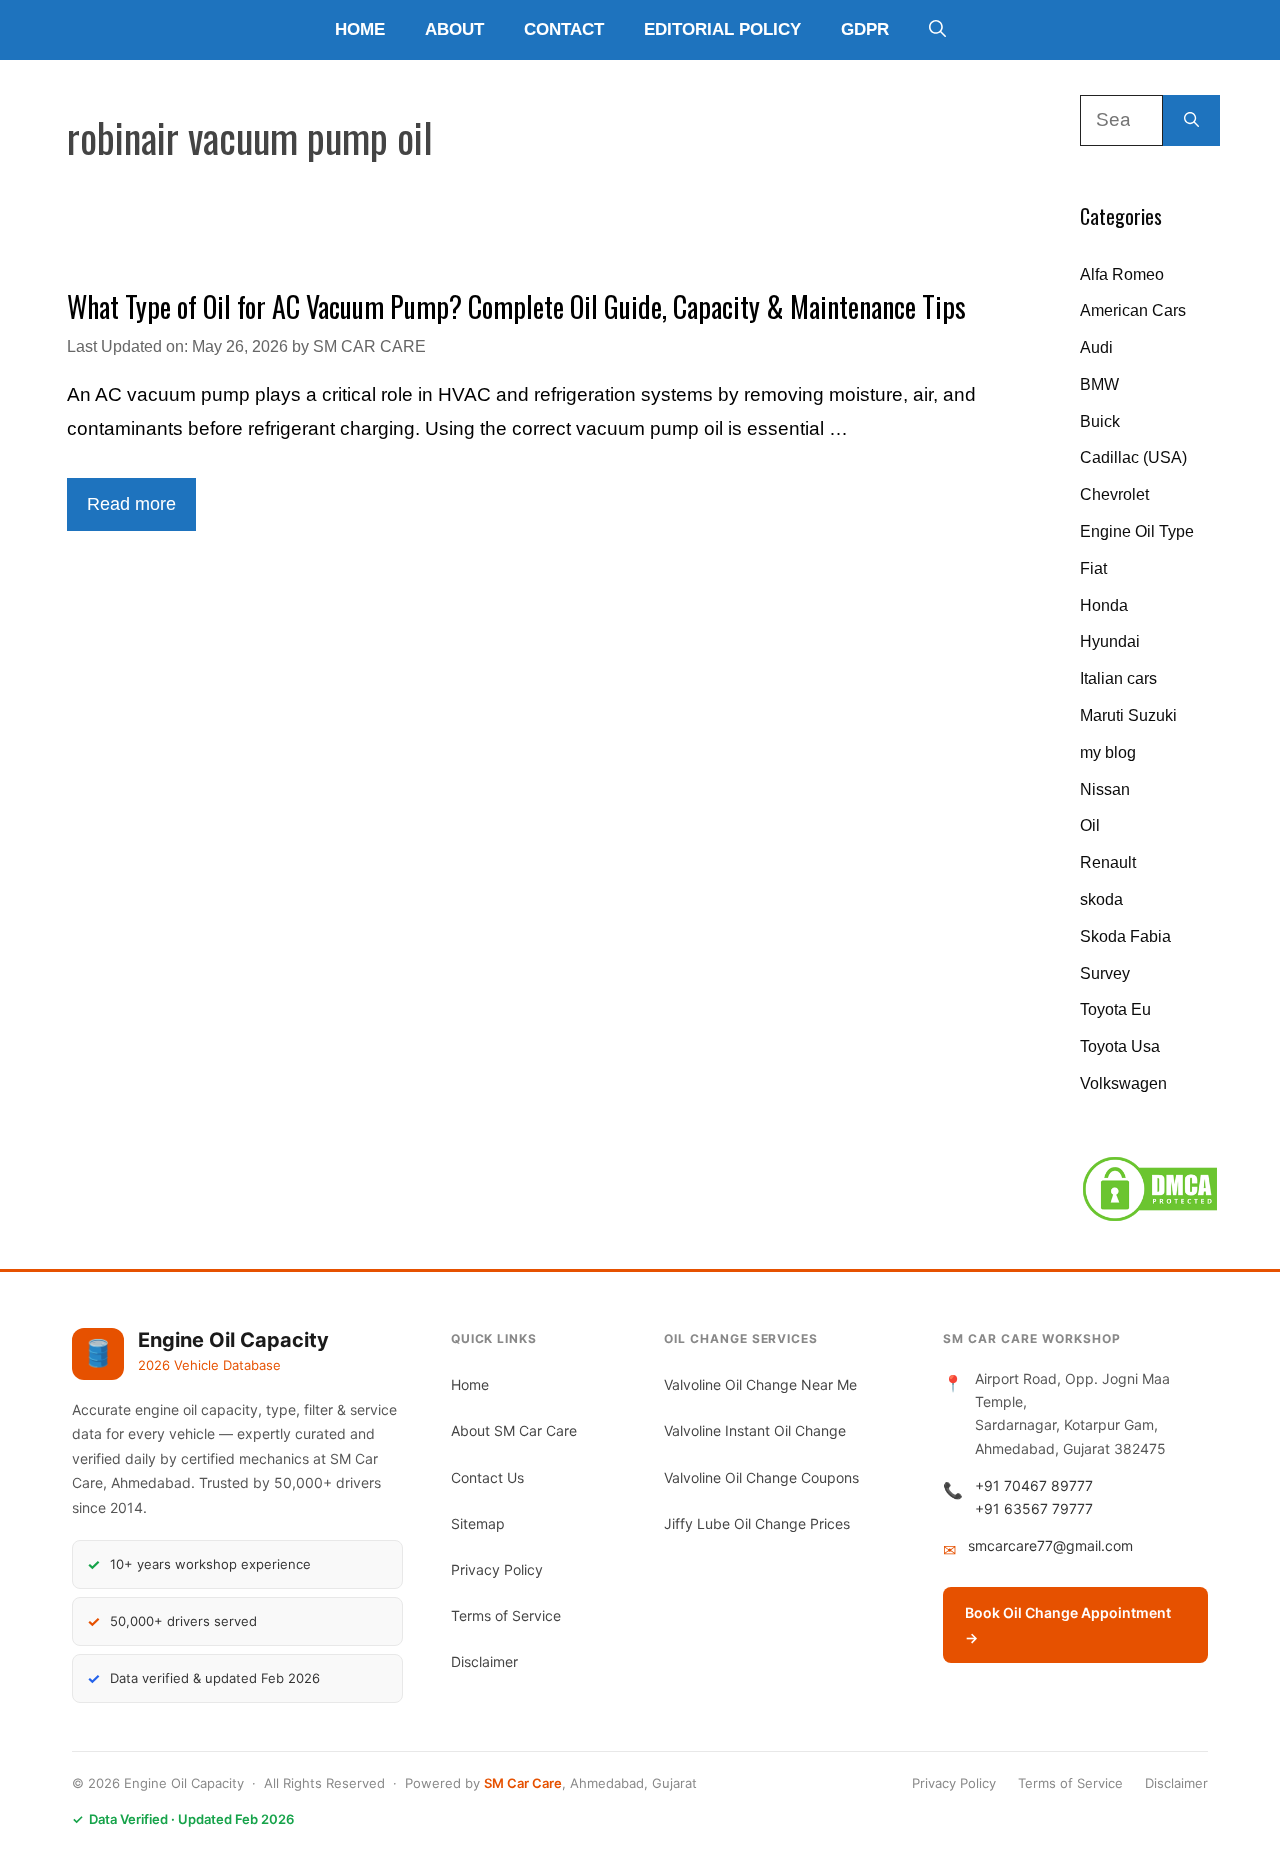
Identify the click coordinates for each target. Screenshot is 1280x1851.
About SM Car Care (514, 1430)
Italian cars (1118, 678)
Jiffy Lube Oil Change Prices (757, 1523)
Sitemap (478, 1523)
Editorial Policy (722, 29)
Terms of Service (506, 1615)
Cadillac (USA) (1133, 457)
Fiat (1093, 568)
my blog (1108, 752)
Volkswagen (1123, 1083)
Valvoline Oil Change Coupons (761, 1477)
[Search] (1191, 120)
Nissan (1105, 789)
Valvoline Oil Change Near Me (760, 1384)
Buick (1100, 421)
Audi (1096, 347)
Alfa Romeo (1122, 274)
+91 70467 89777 (1034, 1485)
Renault (1108, 862)
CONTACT (564, 29)
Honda (1104, 605)
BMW (1099, 384)
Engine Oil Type (1137, 531)
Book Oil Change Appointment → (1068, 1625)
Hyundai (1110, 641)
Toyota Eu (1115, 1009)
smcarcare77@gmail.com (1050, 1545)
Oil (1090, 825)
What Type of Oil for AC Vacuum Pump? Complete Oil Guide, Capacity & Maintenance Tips (516, 306)
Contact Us (487, 1477)
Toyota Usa (1120, 1046)
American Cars (1133, 310)
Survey (1105, 973)
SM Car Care (523, 1783)
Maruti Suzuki (1128, 715)
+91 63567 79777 (1034, 1508)
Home (360, 29)
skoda (1101, 899)
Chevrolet (1114, 494)
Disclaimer (484, 1661)
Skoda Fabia (1125, 936)
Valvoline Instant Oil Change (755, 1430)
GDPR (865, 29)
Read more (131, 504)
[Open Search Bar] (937, 30)
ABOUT (454, 29)
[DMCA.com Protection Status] (1150, 1218)
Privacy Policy (497, 1569)
